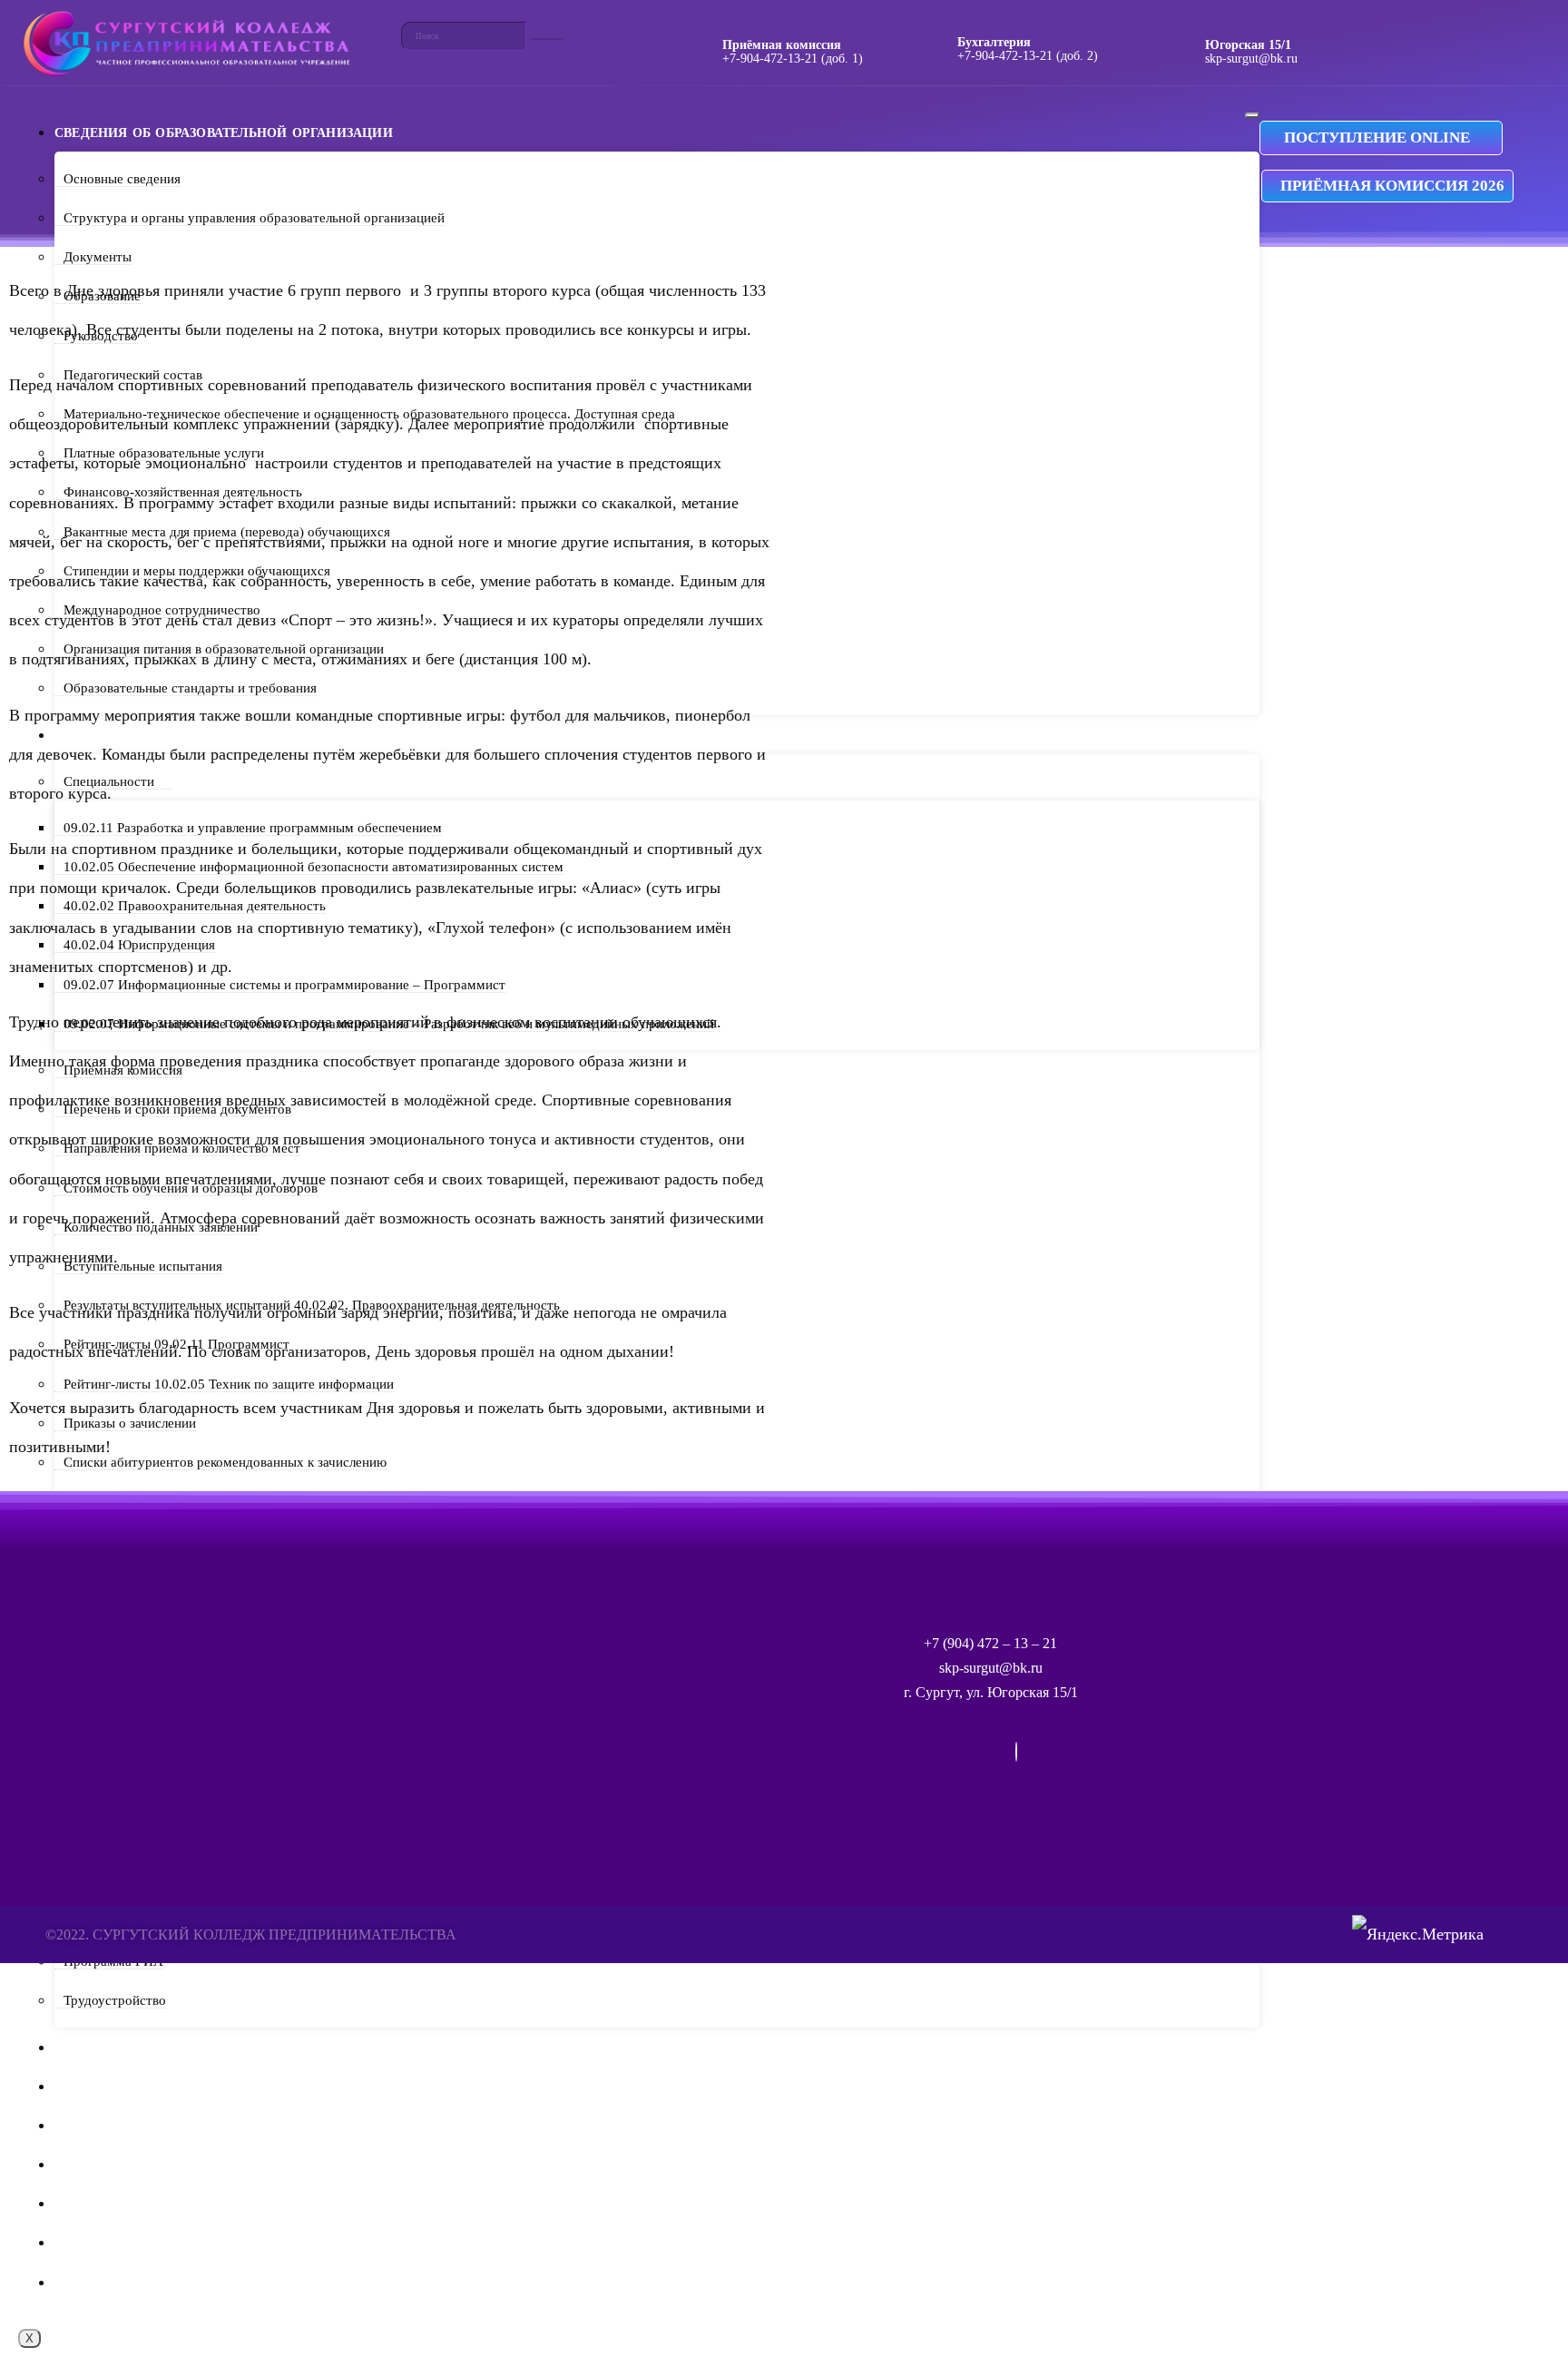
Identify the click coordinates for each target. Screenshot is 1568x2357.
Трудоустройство (115, 2000)
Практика (91, 2048)
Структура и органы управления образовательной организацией (254, 218)
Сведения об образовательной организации (224, 133)
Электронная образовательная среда (197, 2165)
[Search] (548, 39)
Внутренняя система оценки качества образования (255, 2283)
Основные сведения (122, 179)
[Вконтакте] (1016, 1752)
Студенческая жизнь (135, 2087)
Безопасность (108, 2243)
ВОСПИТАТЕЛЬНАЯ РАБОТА (146, 2204)
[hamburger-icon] (1252, 115)
